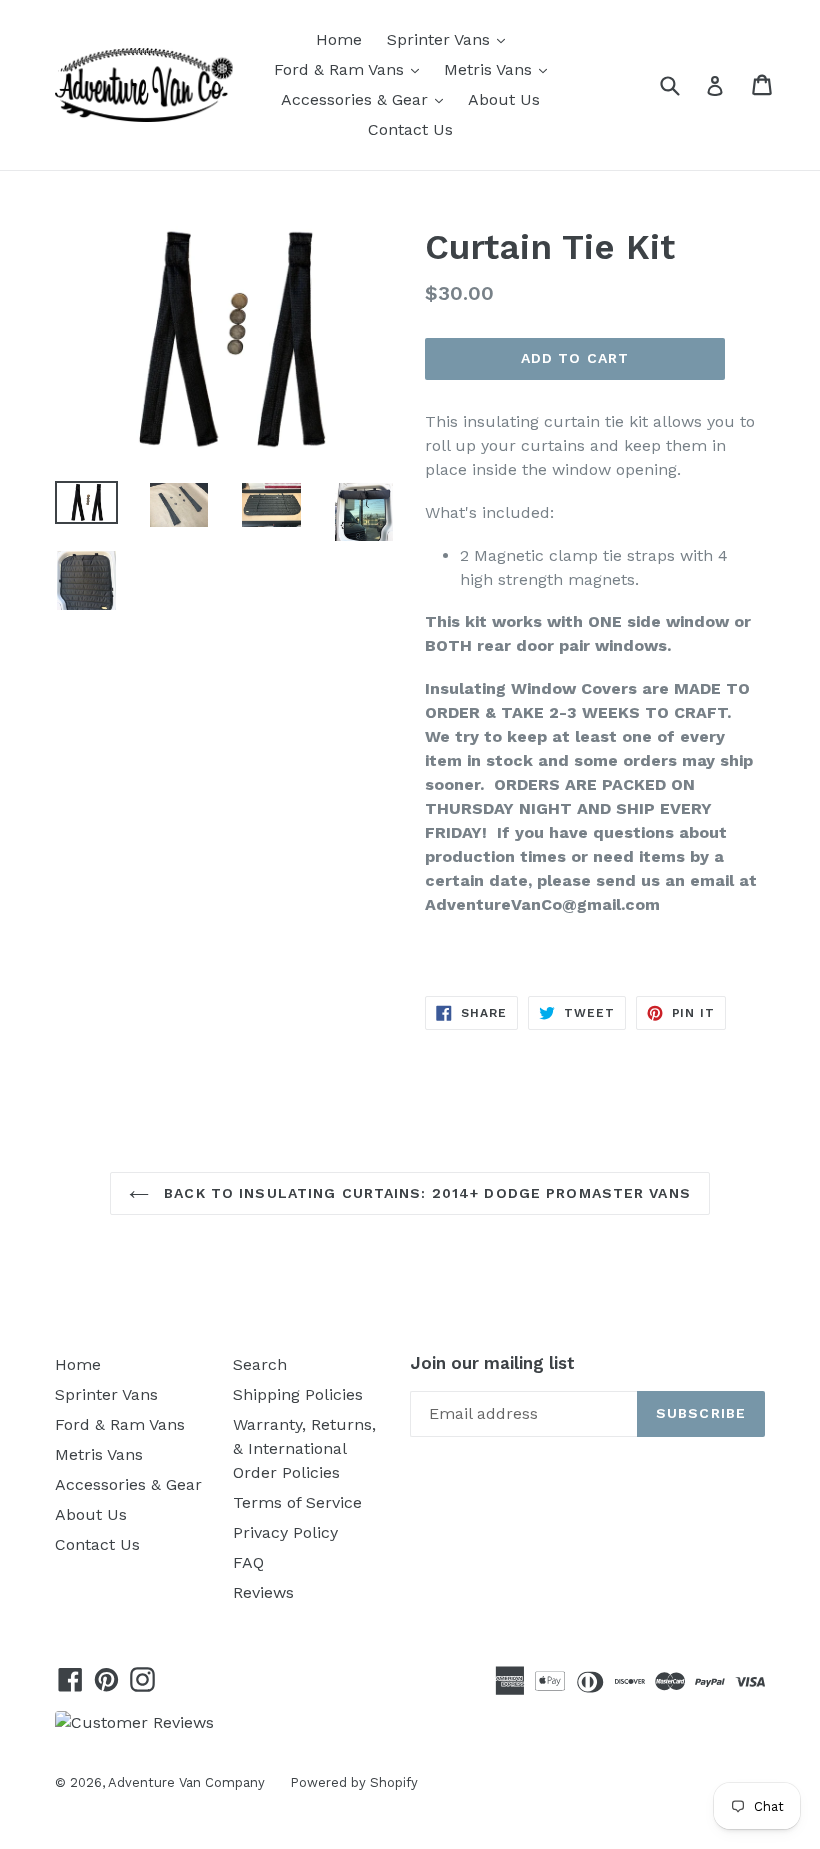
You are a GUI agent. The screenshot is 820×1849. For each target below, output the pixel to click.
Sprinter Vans (451, 39)
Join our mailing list (492, 1363)
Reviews (263, 1592)
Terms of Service (297, 1502)
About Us (504, 99)
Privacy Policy (285, 1532)
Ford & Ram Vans (351, 69)
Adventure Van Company (186, 1782)
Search (260, 1364)
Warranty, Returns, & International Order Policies (304, 1448)
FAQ (248, 1562)
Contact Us (410, 129)
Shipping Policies (298, 1394)
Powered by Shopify (354, 1782)
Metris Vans (500, 69)
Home (339, 39)
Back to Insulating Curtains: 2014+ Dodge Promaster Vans (425, 1193)
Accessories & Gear (367, 99)
